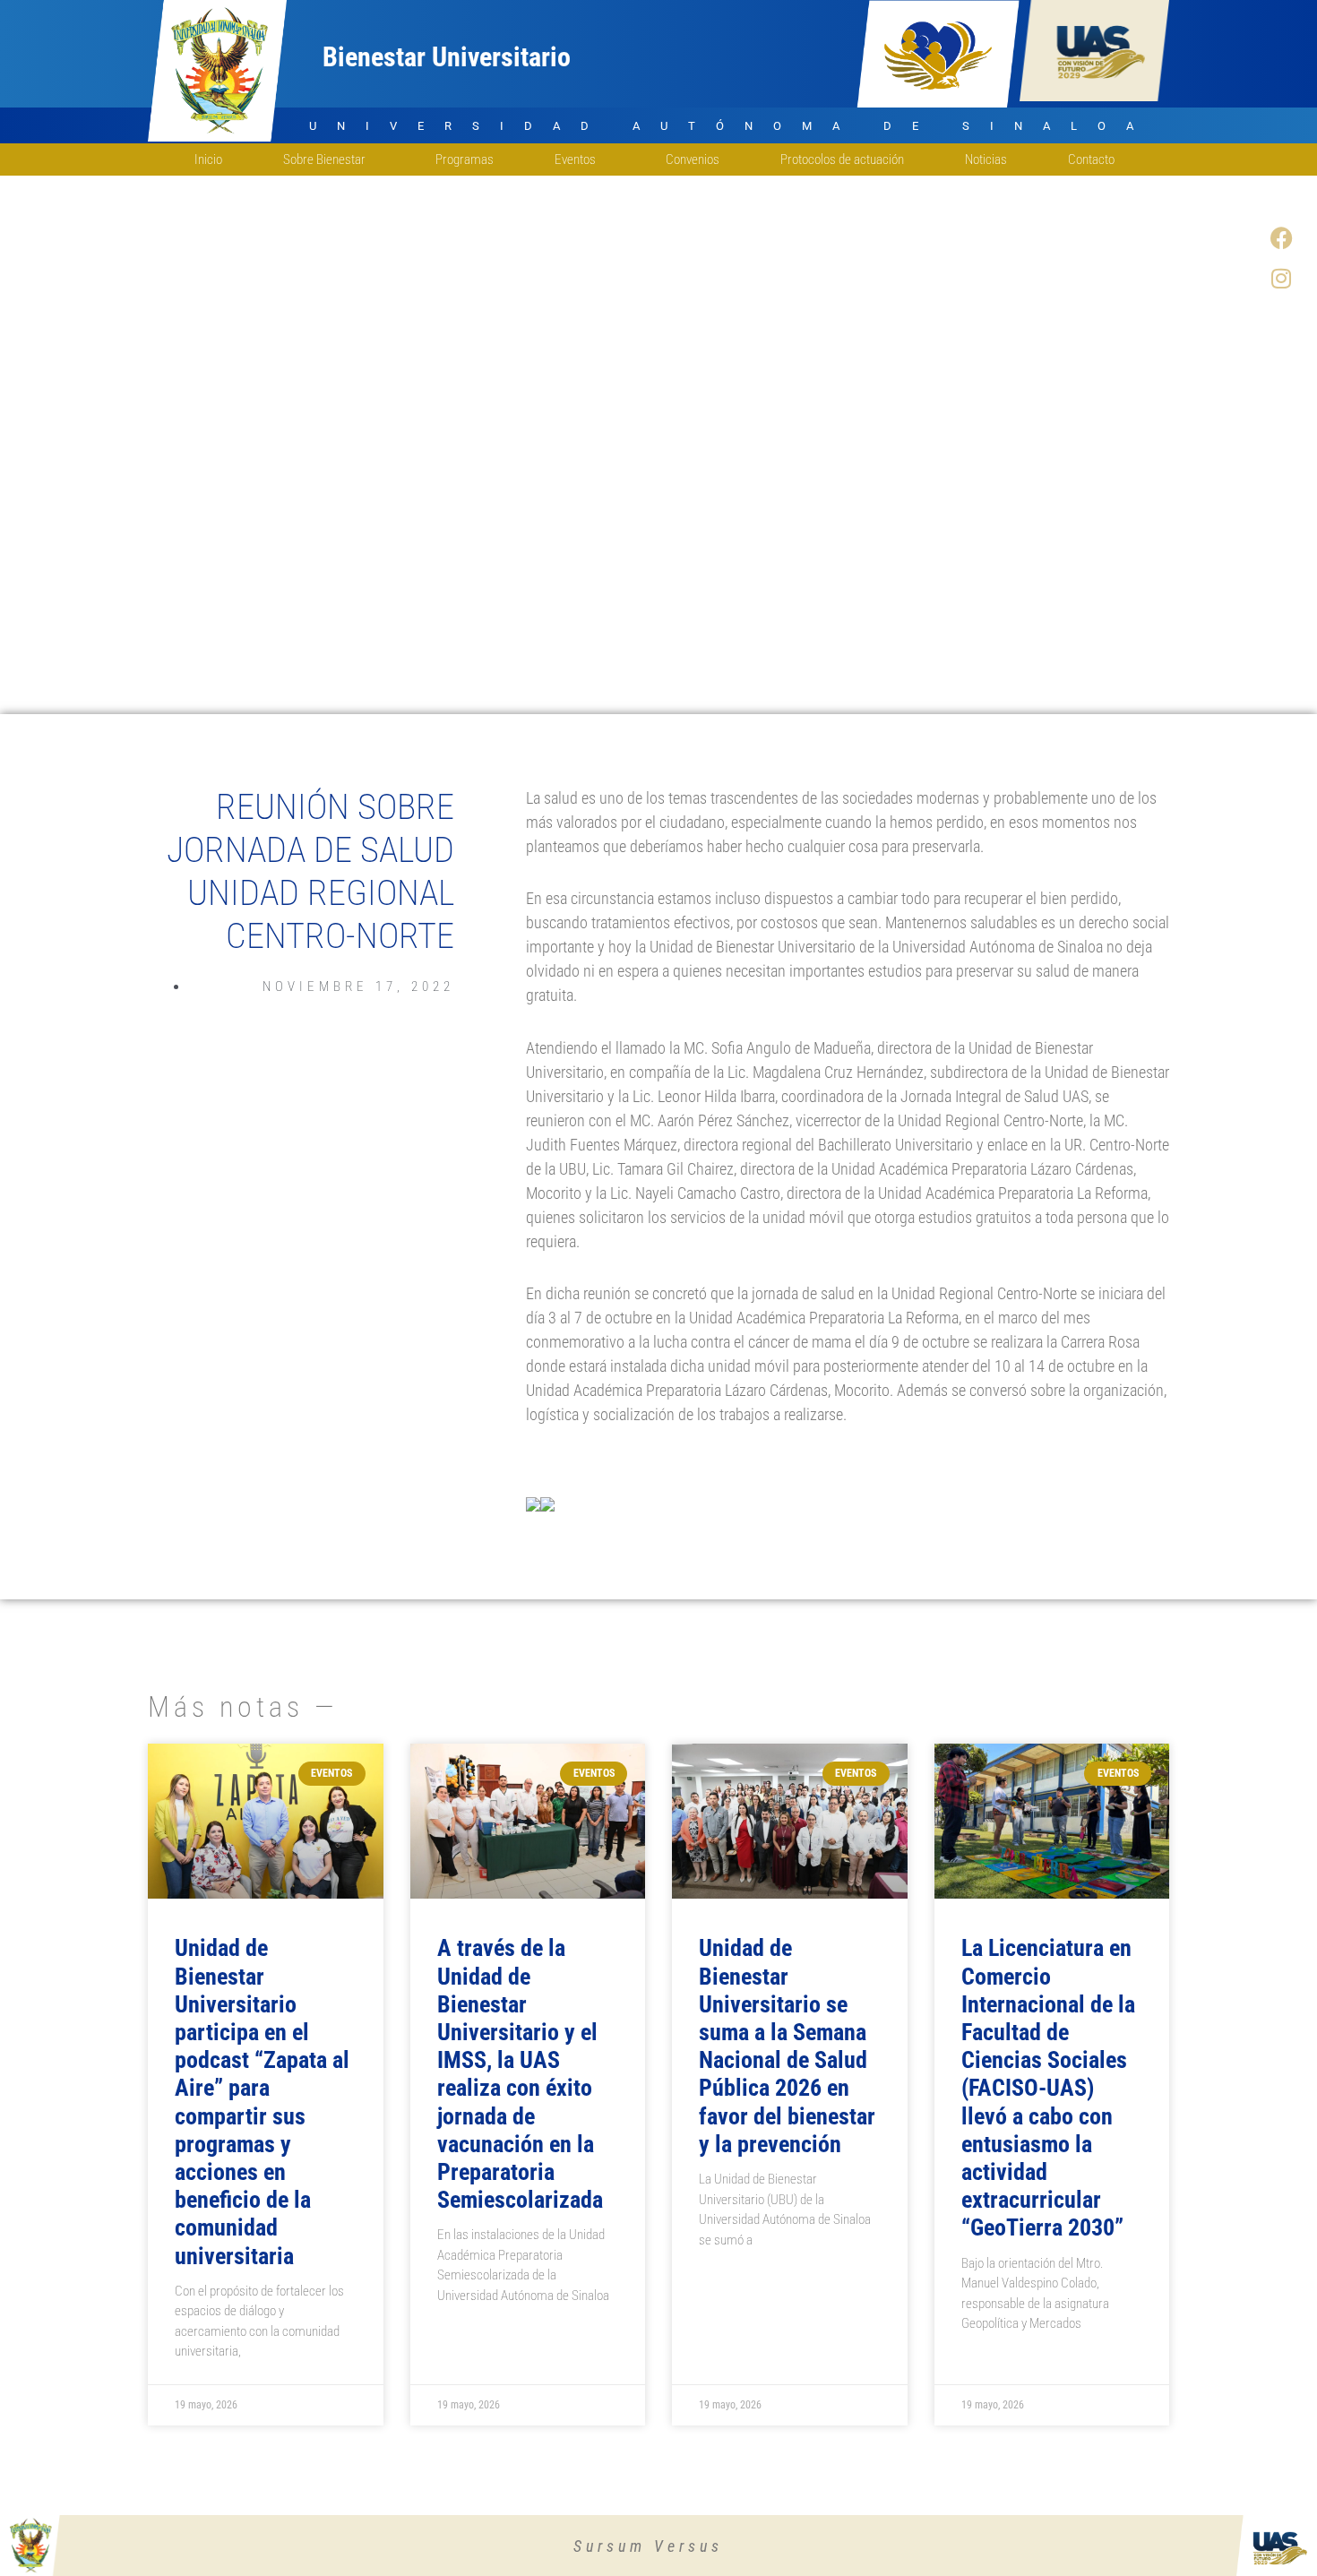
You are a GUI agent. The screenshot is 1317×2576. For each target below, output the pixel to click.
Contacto (1091, 159)
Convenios (693, 159)
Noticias (986, 159)
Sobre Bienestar (324, 159)
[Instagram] (1281, 278)
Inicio (208, 159)
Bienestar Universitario (447, 57)
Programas (465, 159)
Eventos (575, 159)
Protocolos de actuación (842, 159)
